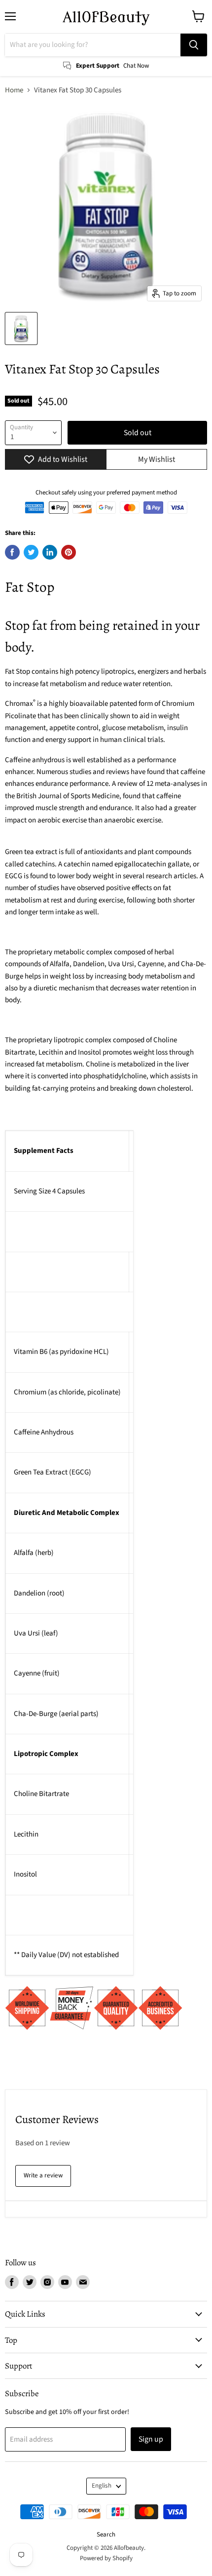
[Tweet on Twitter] (31, 552)
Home (14, 90)
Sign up (151, 2439)
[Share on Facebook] (12, 552)
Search (106, 2535)
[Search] (194, 45)
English (102, 2486)
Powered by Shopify (106, 2558)
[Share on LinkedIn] (50, 552)
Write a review (43, 2175)
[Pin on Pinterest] (69, 552)
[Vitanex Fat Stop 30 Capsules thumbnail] (21, 328)
